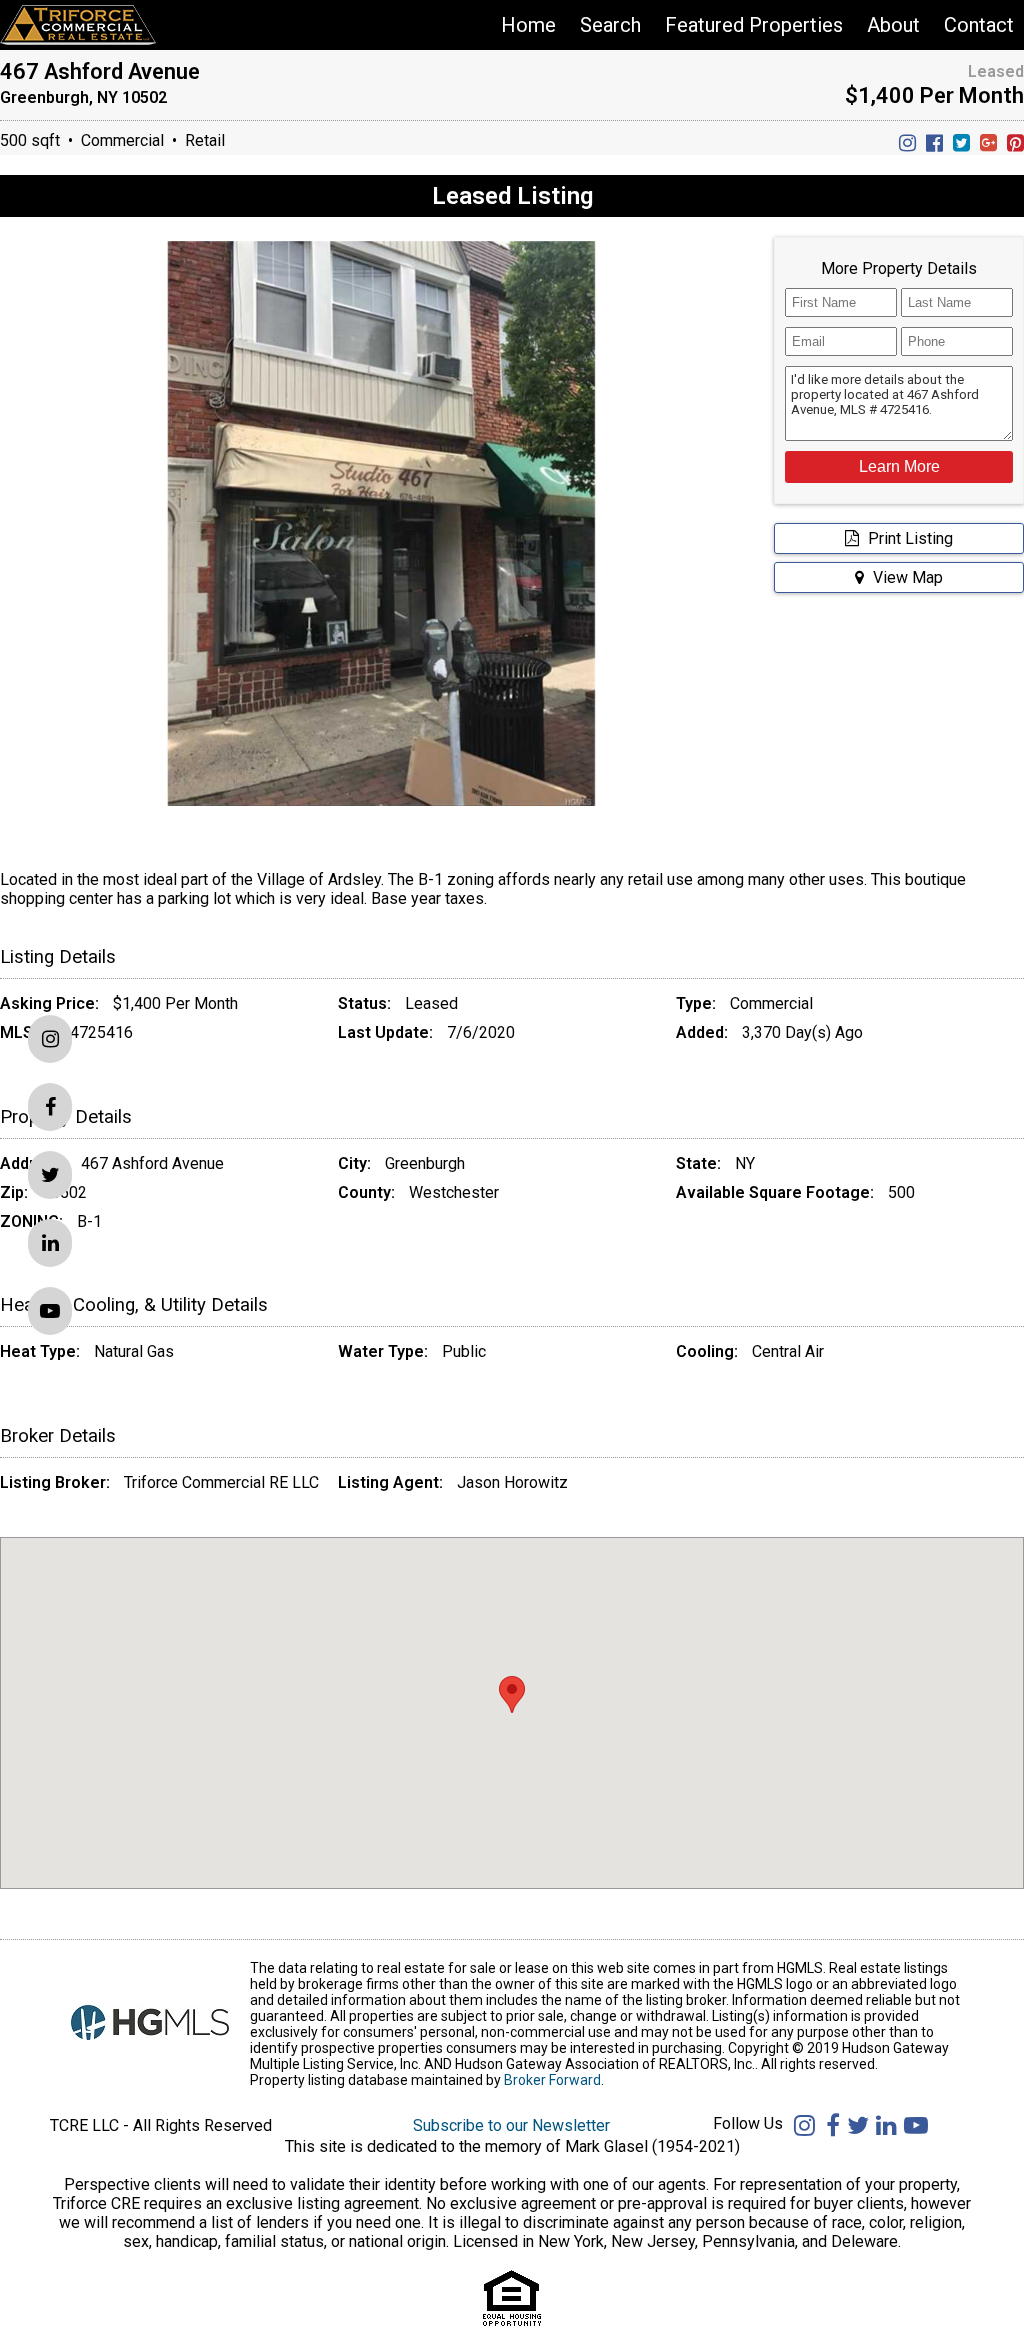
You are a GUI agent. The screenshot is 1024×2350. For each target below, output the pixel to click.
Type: (696, 1003)
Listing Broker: (55, 1482)
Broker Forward (552, 2080)
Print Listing (908, 538)
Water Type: (383, 1351)
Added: (702, 1032)
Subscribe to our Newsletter (511, 2125)
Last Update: (385, 1032)
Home (528, 25)
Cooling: (707, 1351)
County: (366, 1192)
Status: (364, 1003)
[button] (899, 467)
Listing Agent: (390, 1482)
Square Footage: (811, 1192)
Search (610, 25)
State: (698, 1163)
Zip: (14, 1192)
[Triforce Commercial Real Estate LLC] (97, 25)
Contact (979, 25)
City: (354, 1163)
